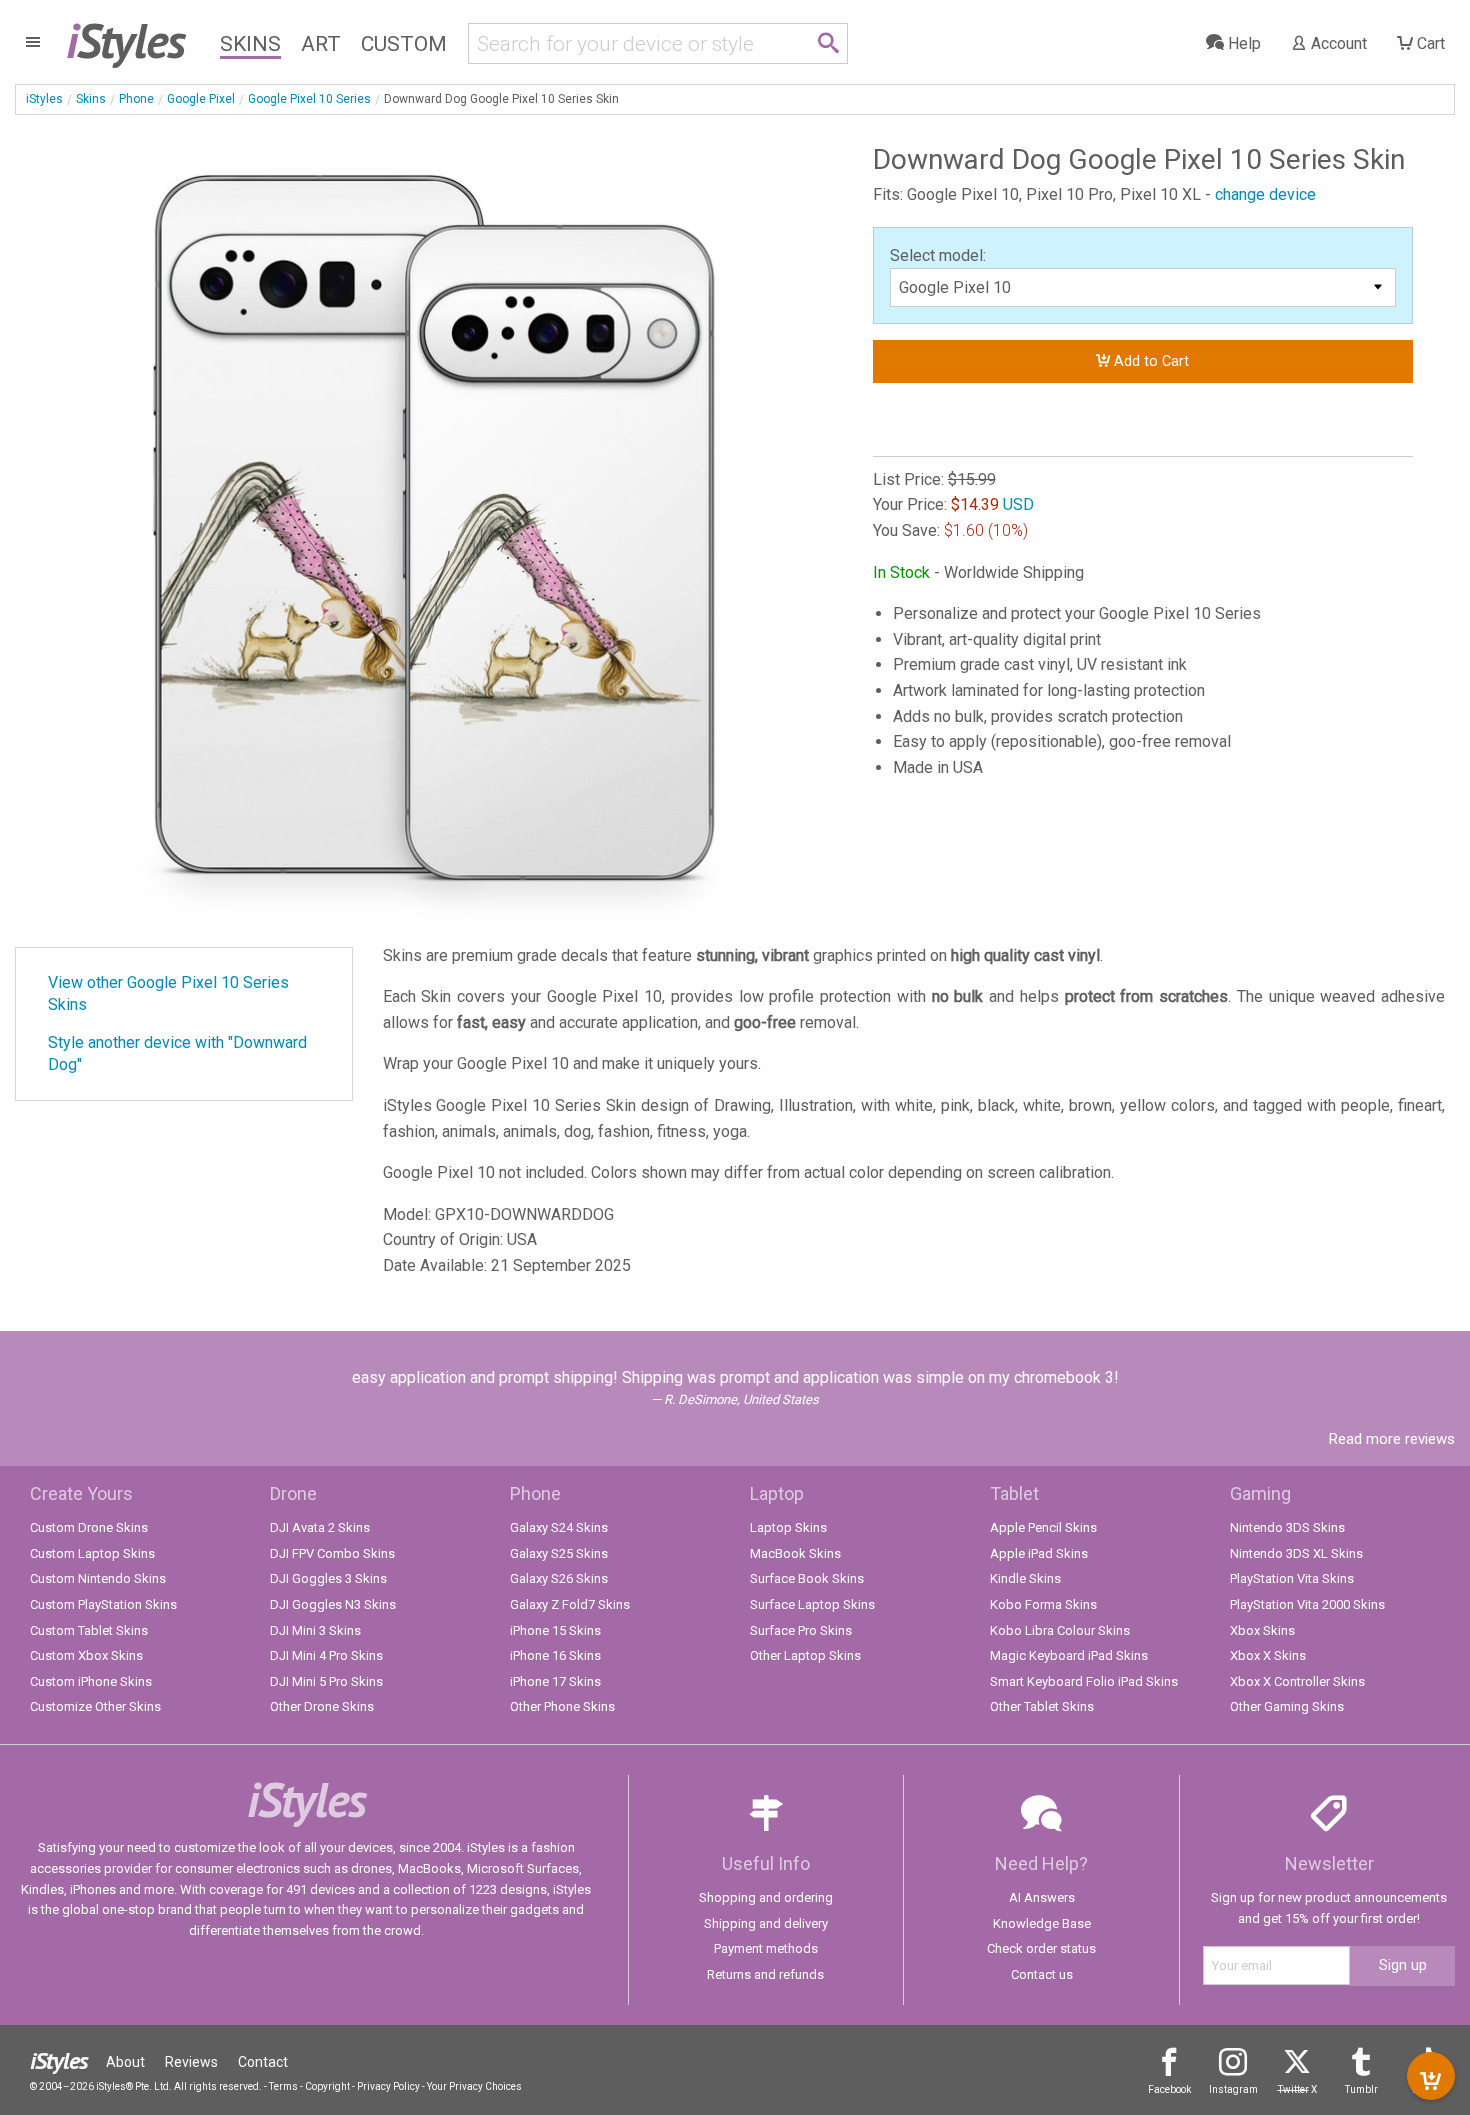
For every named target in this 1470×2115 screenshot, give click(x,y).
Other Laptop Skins (805, 1655)
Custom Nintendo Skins (98, 1578)
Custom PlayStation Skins (103, 1604)
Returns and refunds (765, 1974)
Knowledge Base (1042, 1923)
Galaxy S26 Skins (559, 1578)
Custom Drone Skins (89, 1527)
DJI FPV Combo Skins (332, 1553)
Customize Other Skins (95, 1706)
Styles (125, 40)
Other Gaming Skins (1287, 1706)
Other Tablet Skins (1042, 1706)
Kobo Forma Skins (1043, 1604)
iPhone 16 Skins (555, 1655)
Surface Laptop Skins (812, 1604)
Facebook (1169, 2089)
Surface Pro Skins (801, 1630)
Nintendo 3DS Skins (1287, 1527)
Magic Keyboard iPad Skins (1069, 1655)
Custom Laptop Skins (92, 1553)
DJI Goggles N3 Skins (333, 1604)
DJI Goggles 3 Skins (328, 1578)
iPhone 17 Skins (555, 1681)
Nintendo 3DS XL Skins (1296, 1553)
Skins (250, 44)
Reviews (191, 2062)
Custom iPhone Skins (91, 1681)
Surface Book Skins (807, 1578)
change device (1265, 194)
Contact (263, 2062)
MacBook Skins (795, 1553)
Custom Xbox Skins (86, 1655)
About (125, 2062)
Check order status (1041, 1948)
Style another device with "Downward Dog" (177, 1053)
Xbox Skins (1262, 1630)
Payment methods (766, 1948)
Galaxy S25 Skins (559, 1553)
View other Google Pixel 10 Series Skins (168, 993)
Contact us (1042, 1974)
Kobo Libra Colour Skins (1060, 1630)
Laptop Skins (788, 1527)
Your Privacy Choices (474, 2086)
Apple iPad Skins (1039, 1553)
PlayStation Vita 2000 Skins (1307, 1604)
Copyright (327, 2086)
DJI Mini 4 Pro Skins (326, 1655)
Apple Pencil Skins (1043, 1527)
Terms (283, 2086)
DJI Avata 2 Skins (320, 1527)
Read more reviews (1392, 1439)
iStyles (44, 99)
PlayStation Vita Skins (1292, 1578)
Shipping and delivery (766, 1923)
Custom (404, 44)
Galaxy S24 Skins (559, 1527)
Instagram (1233, 2089)
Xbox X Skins (1268, 1655)
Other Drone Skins (322, 1706)
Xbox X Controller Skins (1297, 1681)
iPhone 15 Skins (555, 1630)
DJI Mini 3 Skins (315, 1630)
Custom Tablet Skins (89, 1630)
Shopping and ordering (766, 1897)
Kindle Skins (1025, 1578)
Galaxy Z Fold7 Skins (570, 1604)
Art (321, 44)
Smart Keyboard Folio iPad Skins (1084, 1681)
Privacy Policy (388, 2086)
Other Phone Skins (562, 1706)
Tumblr (1361, 2089)
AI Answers (1042, 1897)
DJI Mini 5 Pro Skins (326, 1681)
